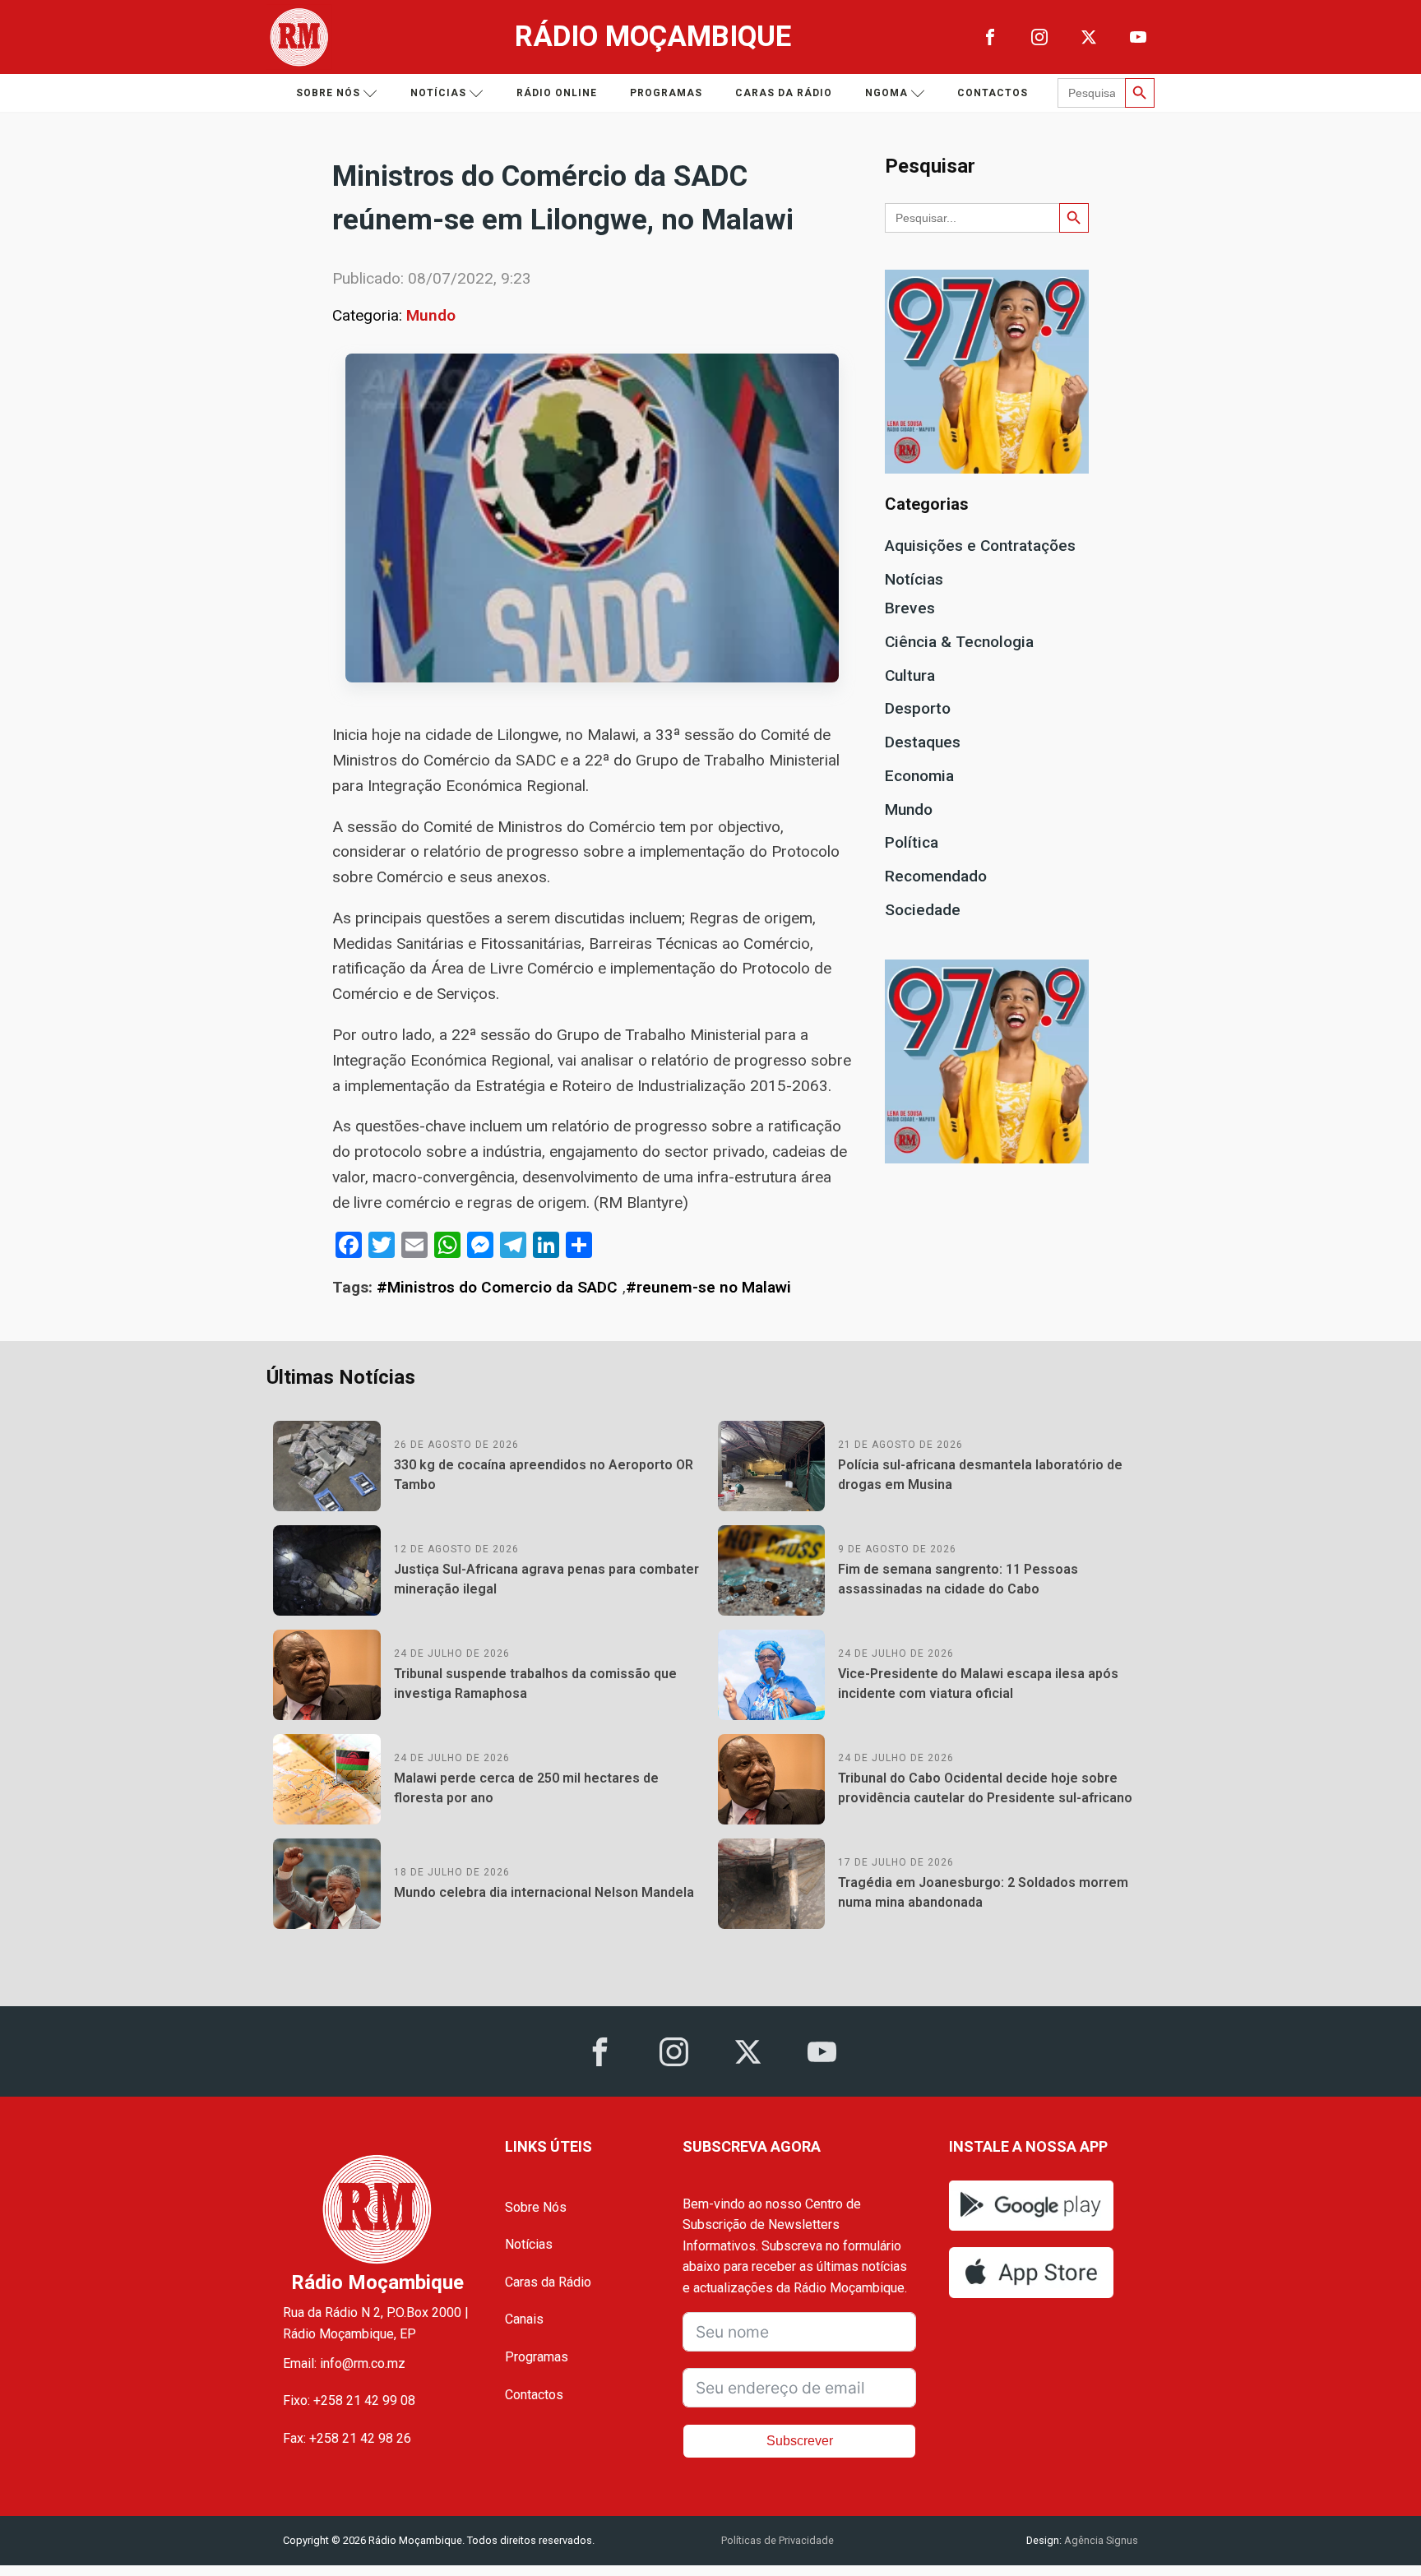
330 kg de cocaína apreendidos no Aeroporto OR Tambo (544, 1475)
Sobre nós (328, 93)
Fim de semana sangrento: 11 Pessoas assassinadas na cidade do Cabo (958, 1579)
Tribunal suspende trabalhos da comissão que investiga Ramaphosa (535, 1683)
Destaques (923, 742)
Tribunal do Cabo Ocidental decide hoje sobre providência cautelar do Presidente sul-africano (985, 1788)
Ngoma (886, 93)
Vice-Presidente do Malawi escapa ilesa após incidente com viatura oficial (978, 1683)
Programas (666, 93)
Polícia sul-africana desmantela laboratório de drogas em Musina (980, 1475)
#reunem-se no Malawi (708, 1287)
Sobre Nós (536, 2207)
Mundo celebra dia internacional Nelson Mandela (544, 1892)
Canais (524, 2319)
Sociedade (923, 910)
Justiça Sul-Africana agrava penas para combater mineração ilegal (546, 1579)
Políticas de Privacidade (778, 2540)
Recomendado (936, 876)
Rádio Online (557, 93)
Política (912, 842)
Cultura (910, 675)
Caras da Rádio (784, 93)
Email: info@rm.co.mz (344, 2363)
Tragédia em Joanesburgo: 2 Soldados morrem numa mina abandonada (983, 1892)
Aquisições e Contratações (980, 546)
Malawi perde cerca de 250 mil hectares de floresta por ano (526, 1788)
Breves (910, 608)
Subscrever (800, 2441)
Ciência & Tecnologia (959, 642)
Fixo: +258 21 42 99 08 (349, 2400)
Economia (919, 776)
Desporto (918, 708)
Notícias (438, 93)
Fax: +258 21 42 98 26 (347, 2438)
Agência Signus (1100, 2540)
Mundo (431, 315)
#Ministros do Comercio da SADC (497, 1287)
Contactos (993, 93)
